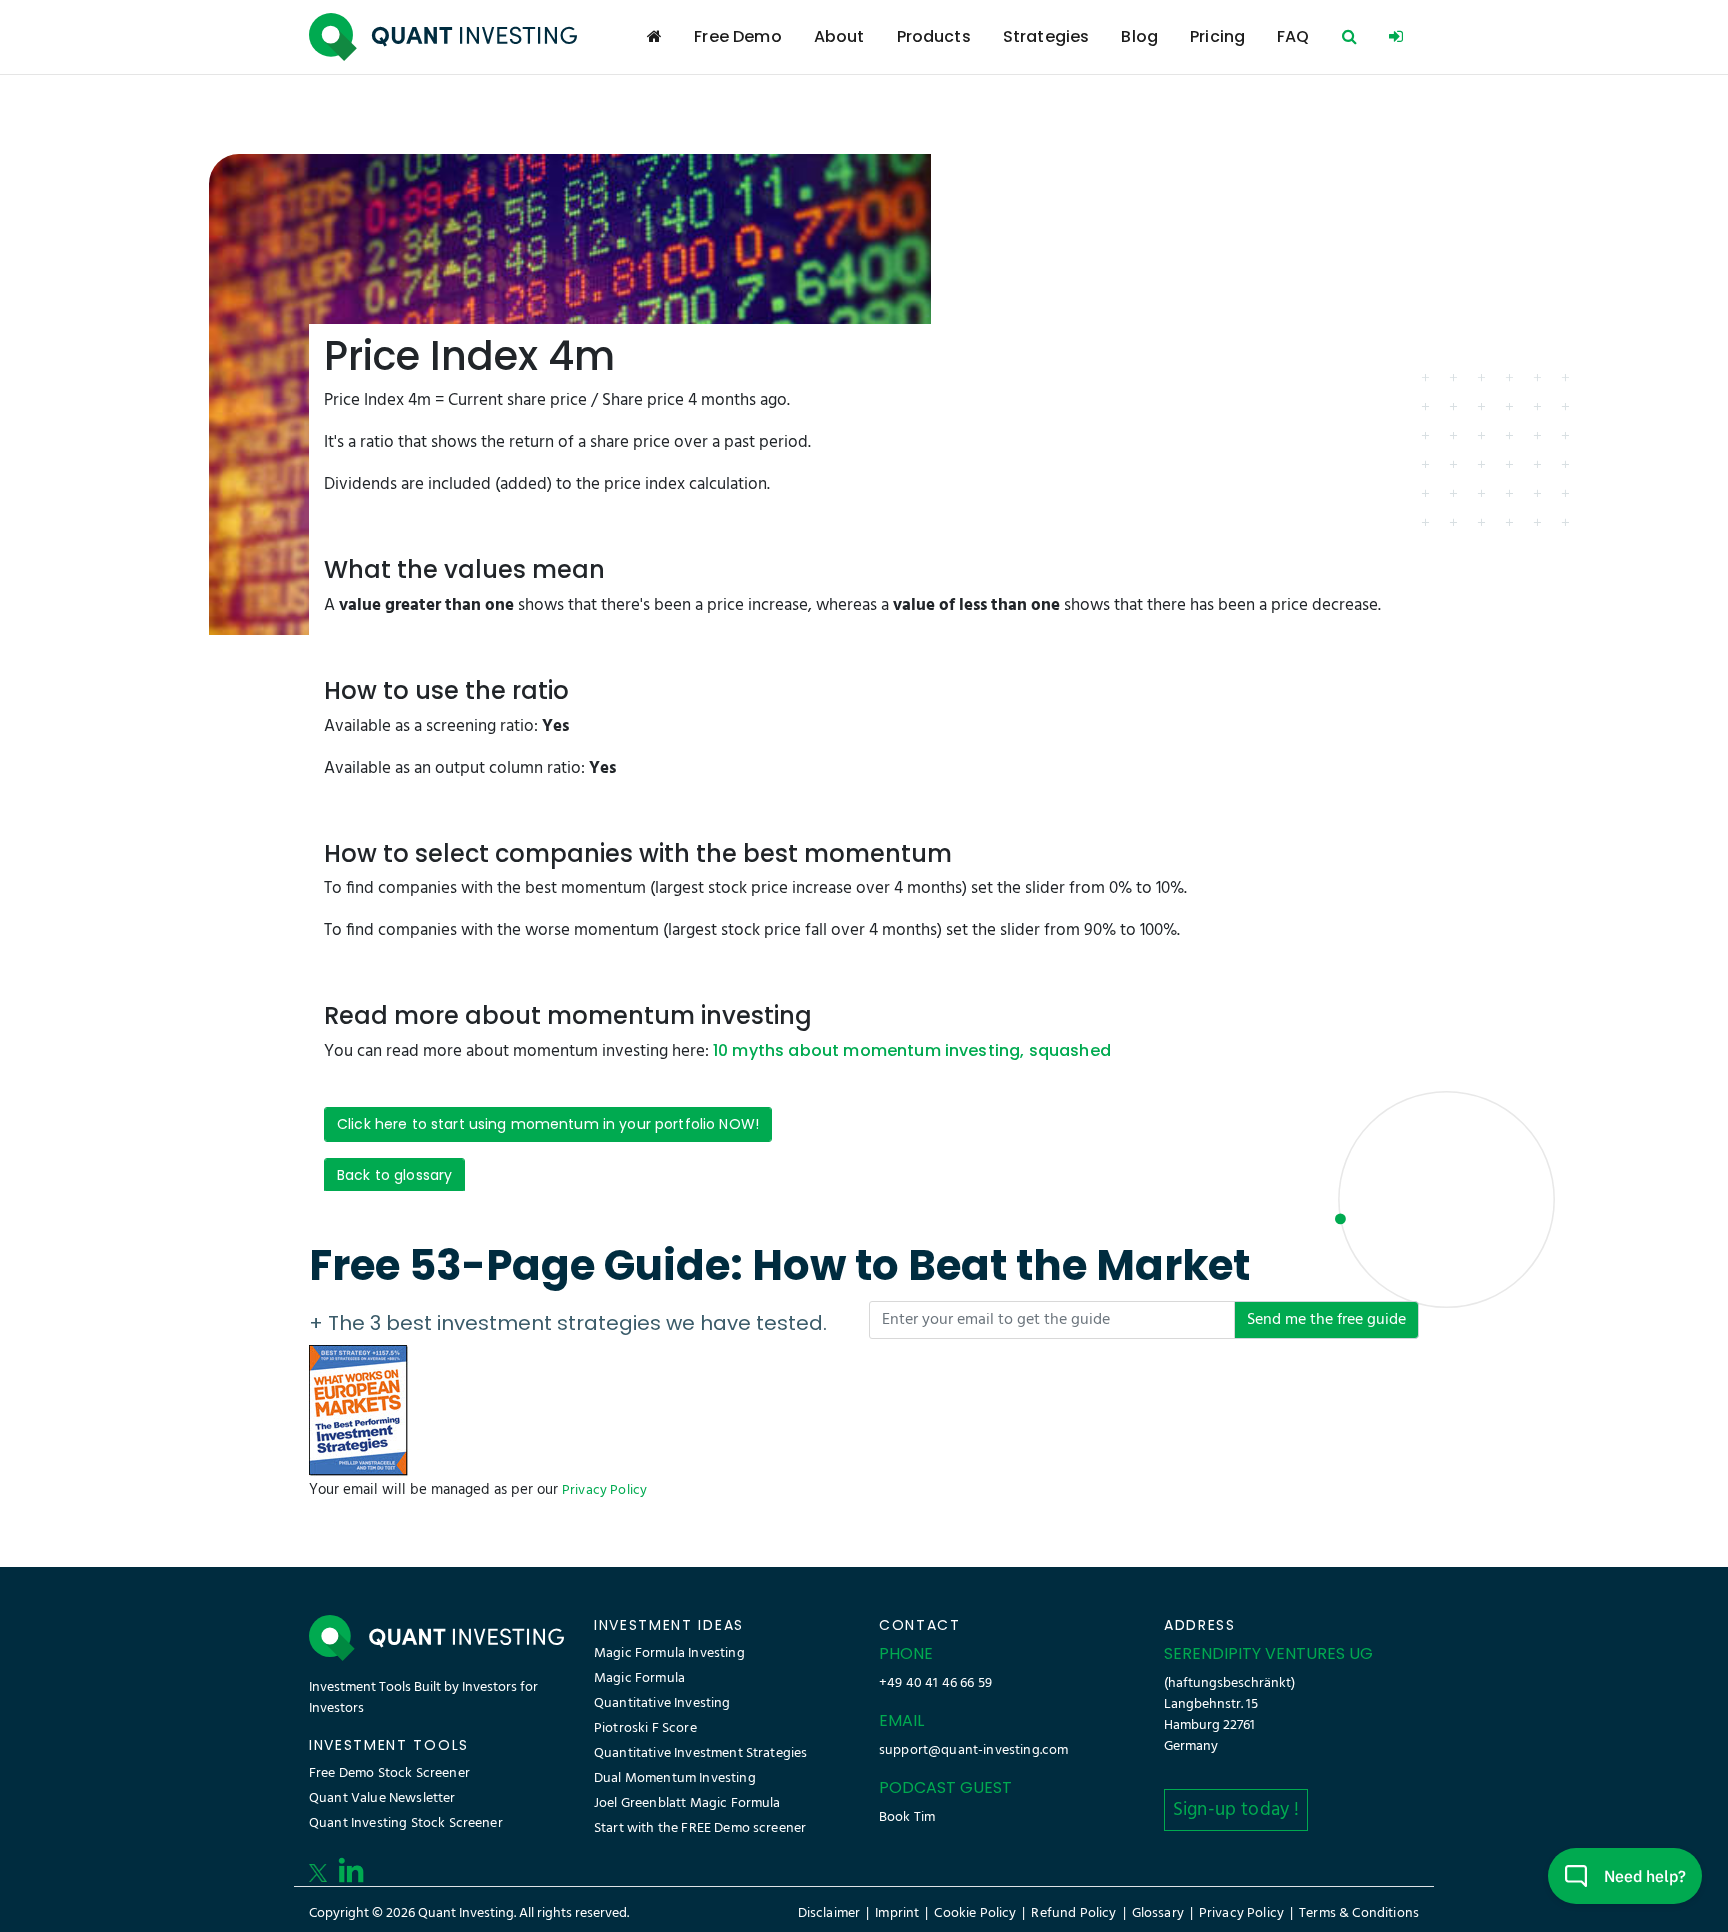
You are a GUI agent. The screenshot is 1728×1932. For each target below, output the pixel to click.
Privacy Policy (604, 1490)
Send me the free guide (1326, 1320)
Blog (1139, 36)
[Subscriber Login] (1396, 37)
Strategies (1046, 36)
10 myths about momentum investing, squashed (912, 1050)
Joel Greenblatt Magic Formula (687, 1803)
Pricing (1217, 36)
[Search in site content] (1349, 37)
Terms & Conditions (1359, 1913)
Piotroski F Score (645, 1728)
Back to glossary (394, 1175)
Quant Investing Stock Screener (406, 1823)
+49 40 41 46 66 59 (935, 1683)
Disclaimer (829, 1913)
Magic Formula (639, 1678)
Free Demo (737, 36)
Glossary (1158, 1913)
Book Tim (907, 1817)
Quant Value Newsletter (382, 1798)
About (839, 36)
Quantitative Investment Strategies (700, 1753)
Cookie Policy (975, 1913)
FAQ (1293, 36)
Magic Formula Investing (669, 1653)
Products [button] (934, 36)
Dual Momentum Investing (675, 1778)
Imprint (897, 1913)
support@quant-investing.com (973, 1750)
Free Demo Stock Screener (389, 1773)
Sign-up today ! (1236, 1810)
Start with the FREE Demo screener (700, 1828)
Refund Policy (1073, 1913)
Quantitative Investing (662, 1703)
